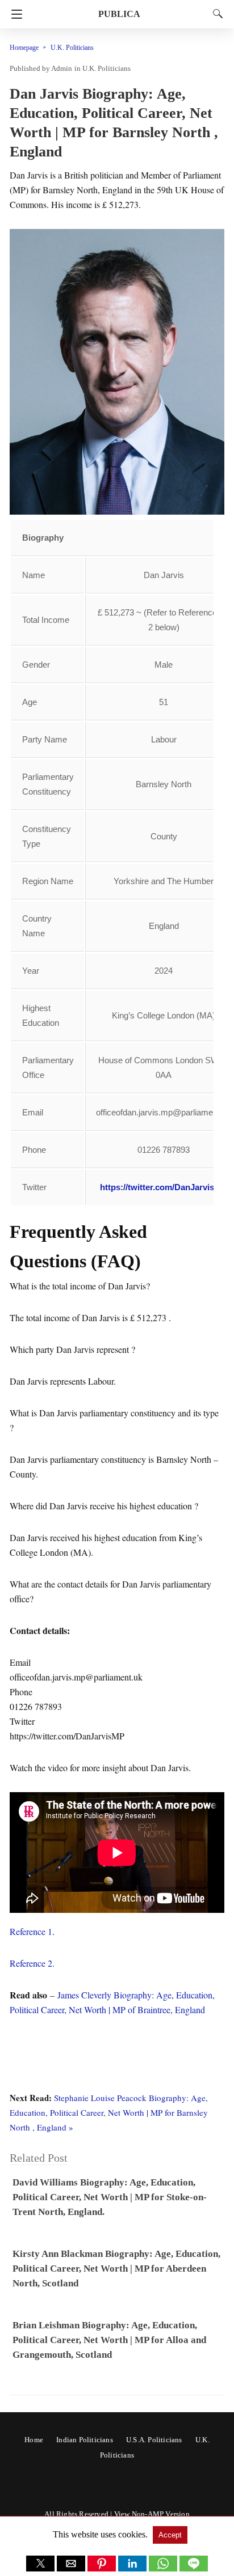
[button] (40, 2564)
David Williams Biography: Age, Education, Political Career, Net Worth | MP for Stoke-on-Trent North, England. (110, 2197)
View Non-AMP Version (152, 2514)
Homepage (24, 48)
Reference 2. (32, 1963)
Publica (119, 14)
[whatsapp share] (164, 2568)
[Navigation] (14, 14)
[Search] (215, 14)
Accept (170, 2535)
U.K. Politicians (72, 48)
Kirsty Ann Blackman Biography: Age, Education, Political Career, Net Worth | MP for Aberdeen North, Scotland (116, 2269)
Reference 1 (31, 1931)
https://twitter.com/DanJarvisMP (164, 1187)
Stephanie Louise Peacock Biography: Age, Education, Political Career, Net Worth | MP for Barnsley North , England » (109, 2112)
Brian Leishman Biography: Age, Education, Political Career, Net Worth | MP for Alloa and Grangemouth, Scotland (109, 2340)
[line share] (194, 2568)
